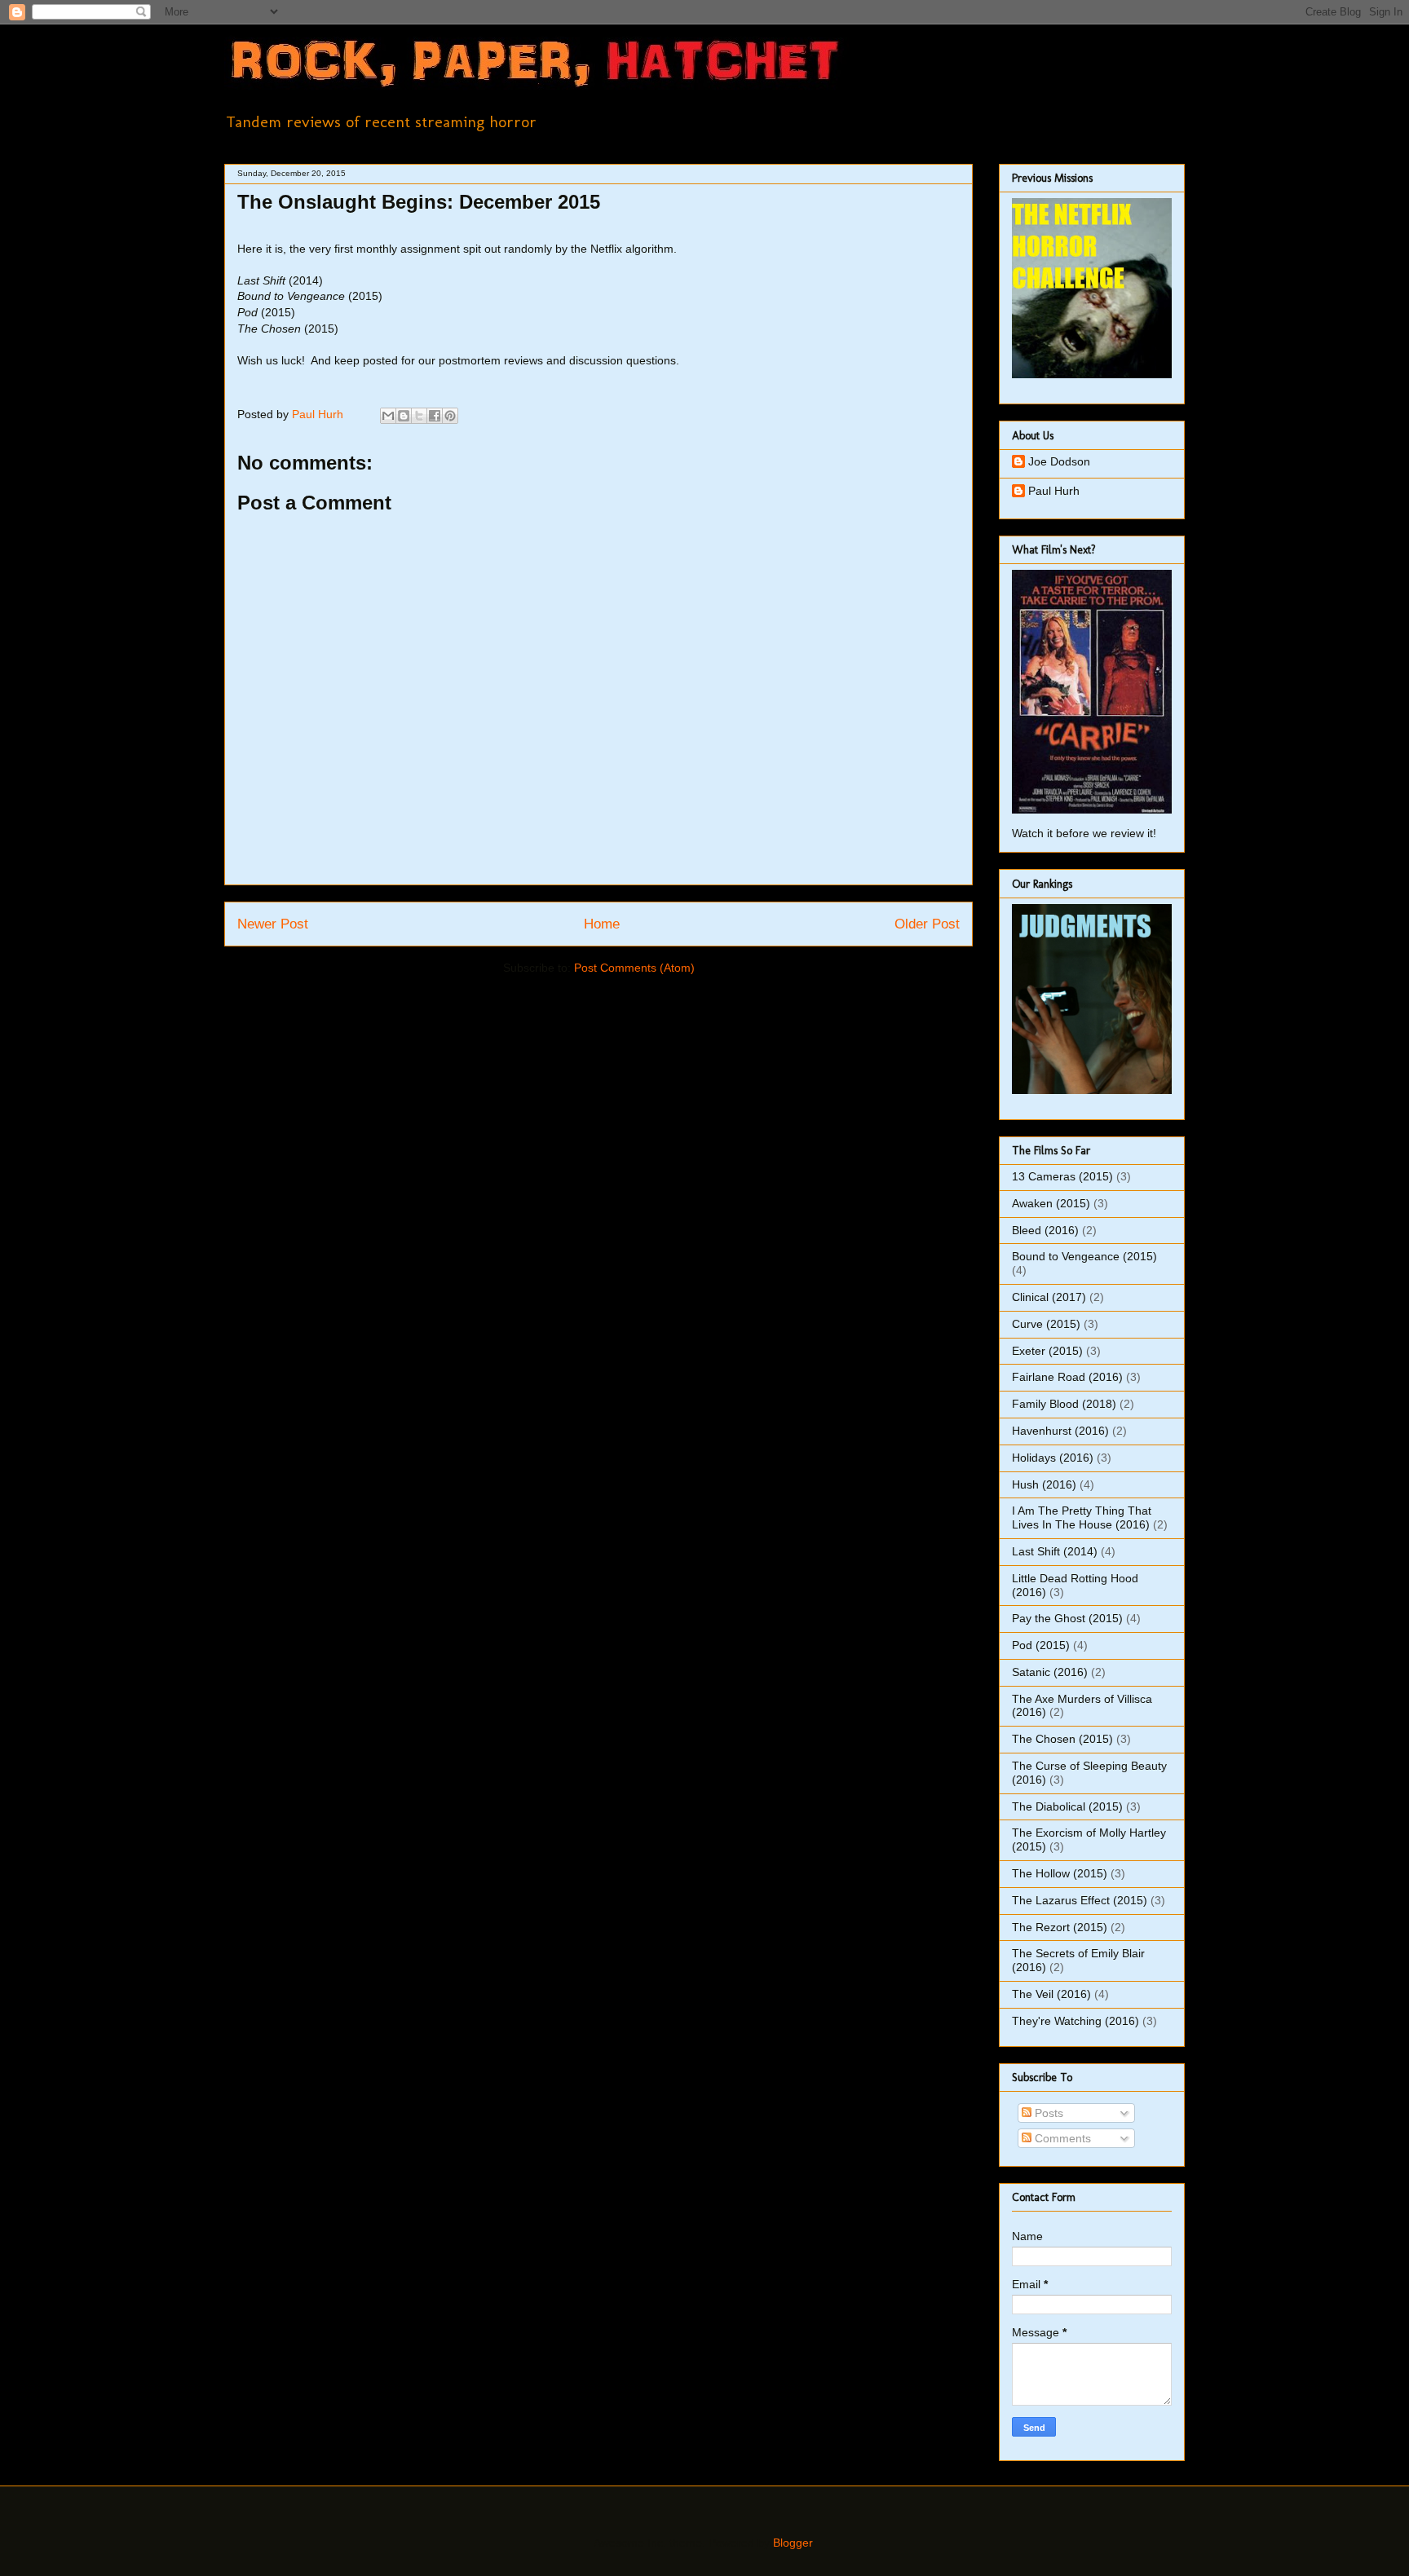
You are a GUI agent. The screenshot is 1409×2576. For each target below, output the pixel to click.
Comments (1061, 2138)
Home (602, 924)
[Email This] (388, 416)
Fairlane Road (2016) (1067, 1377)
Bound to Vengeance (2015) (1084, 1256)
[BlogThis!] (404, 416)
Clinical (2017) (1049, 1297)
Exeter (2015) (1047, 1351)
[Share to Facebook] (435, 416)
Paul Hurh (1054, 491)
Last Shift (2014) (1055, 1551)
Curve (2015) (1046, 1324)
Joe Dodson (1059, 461)
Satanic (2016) (1050, 1672)
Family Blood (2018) (1064, 1404)
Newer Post (273, 924)
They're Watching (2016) (1076, 2021)
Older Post (927, 924)
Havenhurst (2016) (1060, 1431)
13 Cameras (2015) (1062, 1176)
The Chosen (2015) (1062, 1739)
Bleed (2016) (1045, 1230)
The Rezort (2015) (1060, 1927)
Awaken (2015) (1051, 1203)
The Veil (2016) (1051, 1994)
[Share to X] (419, 416)
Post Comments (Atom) (634, 968)
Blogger (793, 2543)
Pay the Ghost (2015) (1067, 1618)
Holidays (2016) (1053, 1458)
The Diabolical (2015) (1067, 1806)
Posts (1047, 2113)
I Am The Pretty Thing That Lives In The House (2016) (1082, 1517)
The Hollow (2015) (1060, 1873)
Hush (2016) (1044, 1484)
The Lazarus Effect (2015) (1080, 1900)
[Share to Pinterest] (450, 416)
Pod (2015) (1041, 1645)
